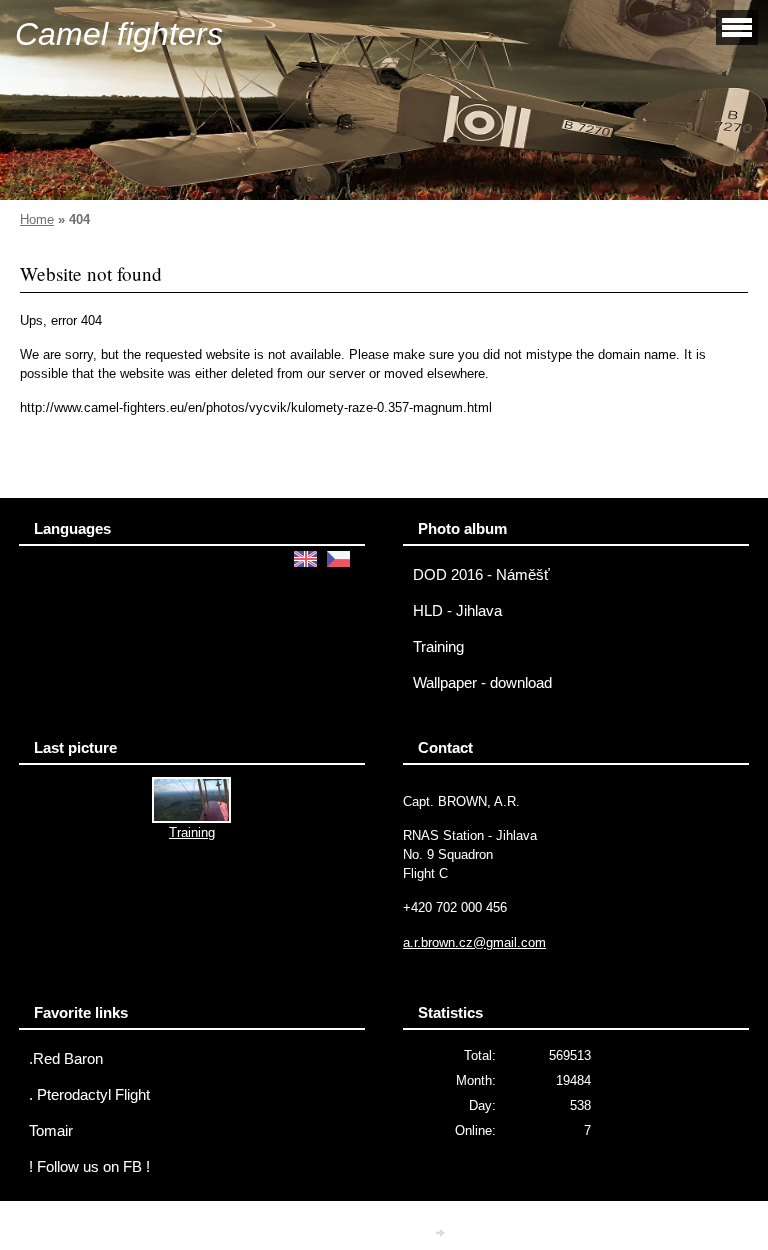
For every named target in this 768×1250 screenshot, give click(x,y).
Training (438, 647)
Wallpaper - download (482, 683)
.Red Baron (66, 1059)
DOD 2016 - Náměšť (481, 575)
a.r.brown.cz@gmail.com (474, 942)
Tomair (51, 1131)
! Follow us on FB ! (89, 1167)
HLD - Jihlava (457, 611)
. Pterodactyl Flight (89, 1095)
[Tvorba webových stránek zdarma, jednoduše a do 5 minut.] (442, 1232)
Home (37, 219)
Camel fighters (119, 34)
